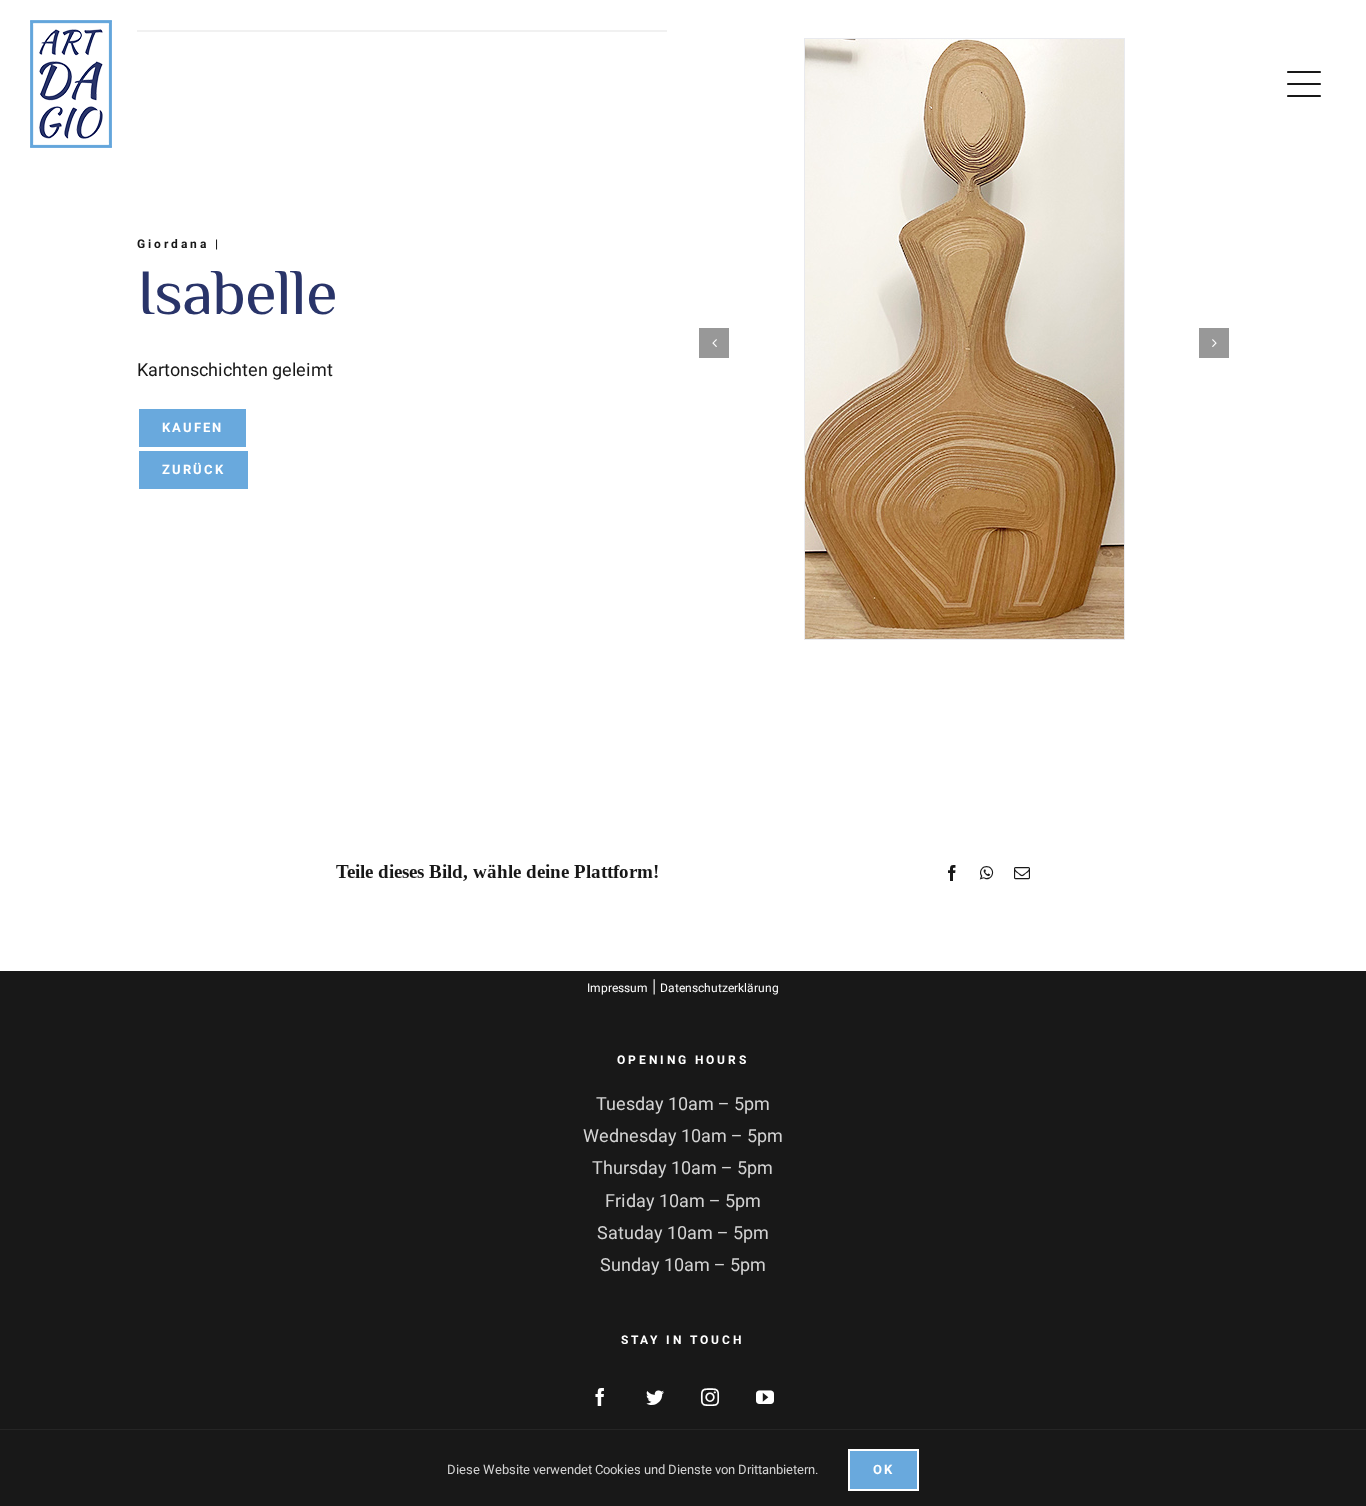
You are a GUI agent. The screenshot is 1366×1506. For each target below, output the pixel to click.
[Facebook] (600, 1397)
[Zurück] (714, 343)
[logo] (71, 28)
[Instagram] (710, 1397)
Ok (883, 1469)
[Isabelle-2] (964, 338)
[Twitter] (655, 1397)
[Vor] (1214, 343)
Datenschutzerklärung (719, 988)
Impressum (617, 988)
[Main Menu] (1308, 84)
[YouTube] (765, 1397)
